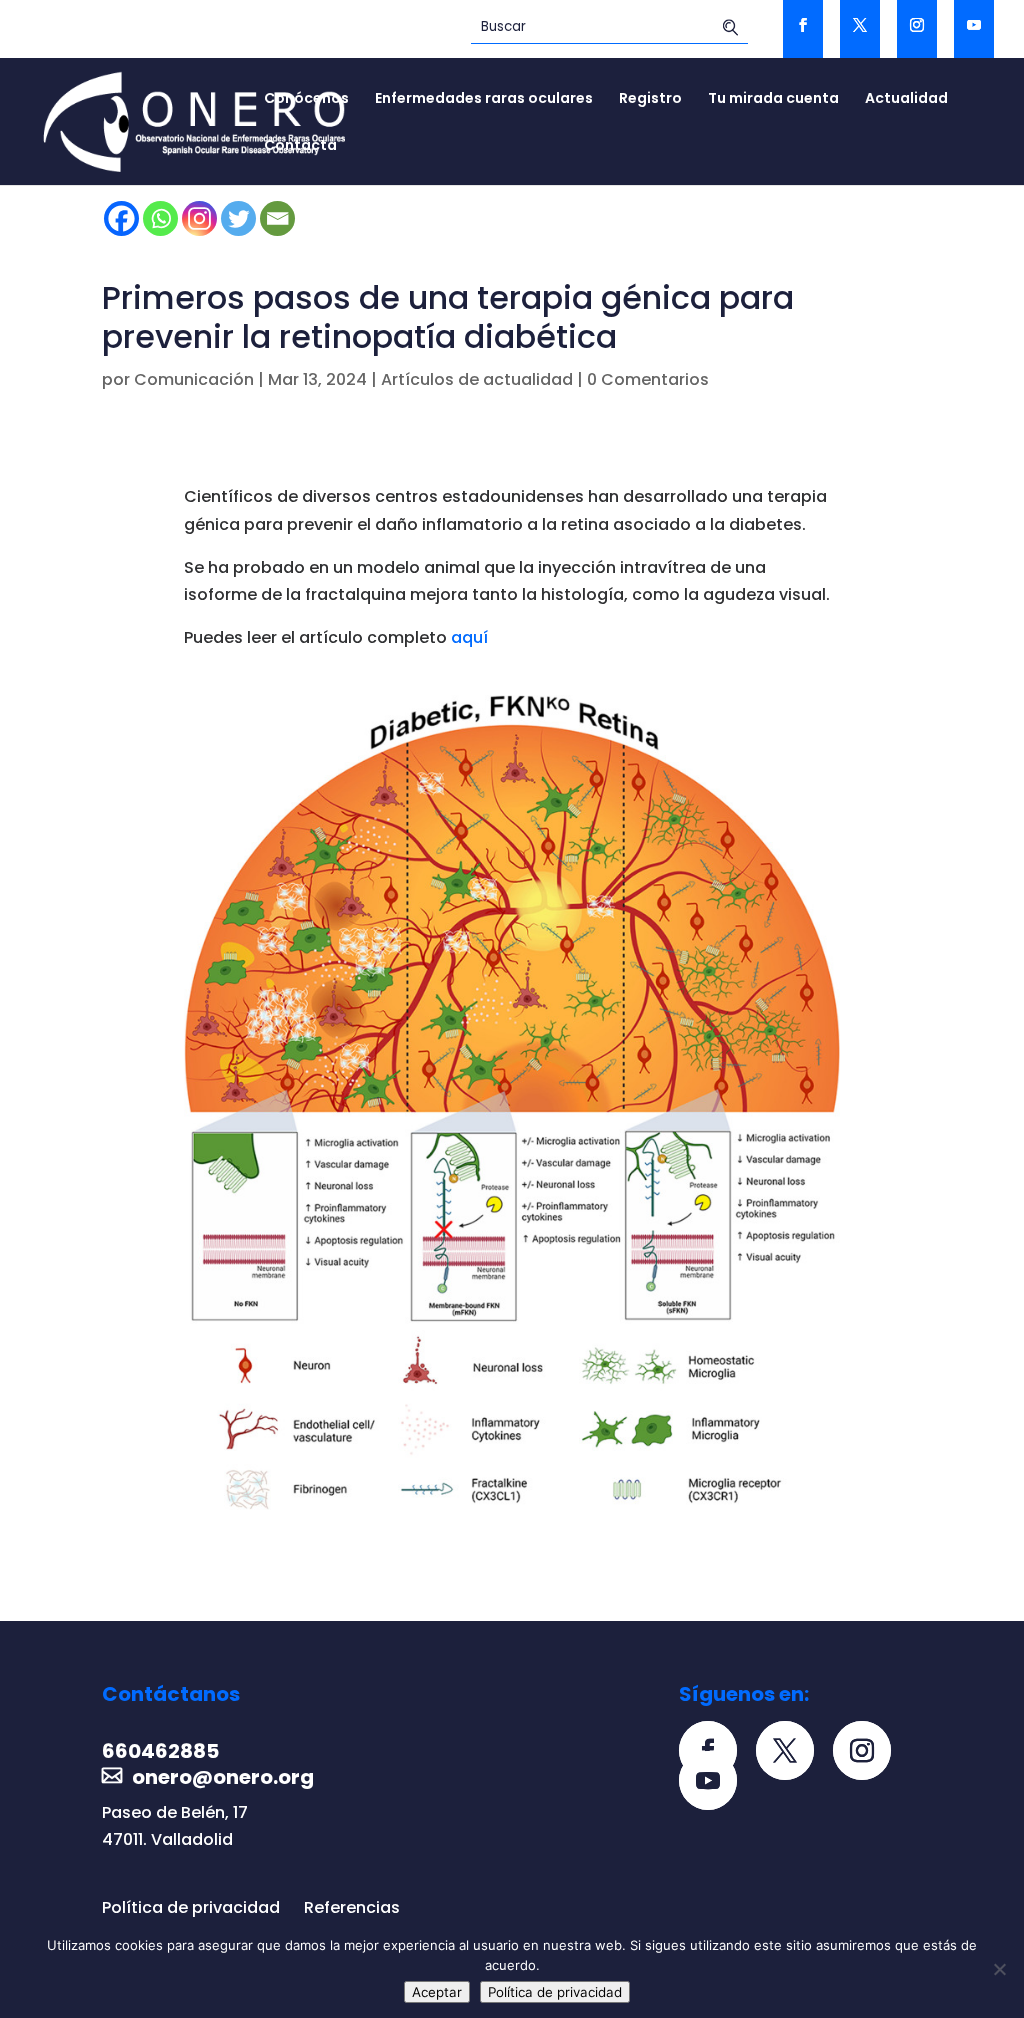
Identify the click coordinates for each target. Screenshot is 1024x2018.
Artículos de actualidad (477, 379)
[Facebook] (121, 218)
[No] (999, 1969)
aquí (469, 637)
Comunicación (194, 379)
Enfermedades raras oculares (484, 99)
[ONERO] (196, 120)
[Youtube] (715, 1782)
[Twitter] (238, 218)
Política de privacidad (191, 1907)
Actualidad (906, 99)
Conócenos (306, 99)
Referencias (352, 1907)
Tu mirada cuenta (773, 99)
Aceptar (437, 1992)
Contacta (300, 146)
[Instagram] (199, 218)
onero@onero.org (223, 1777)
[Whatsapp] (160, 218)
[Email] (277, 218)
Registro (650, 99)
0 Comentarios (648, 379)
